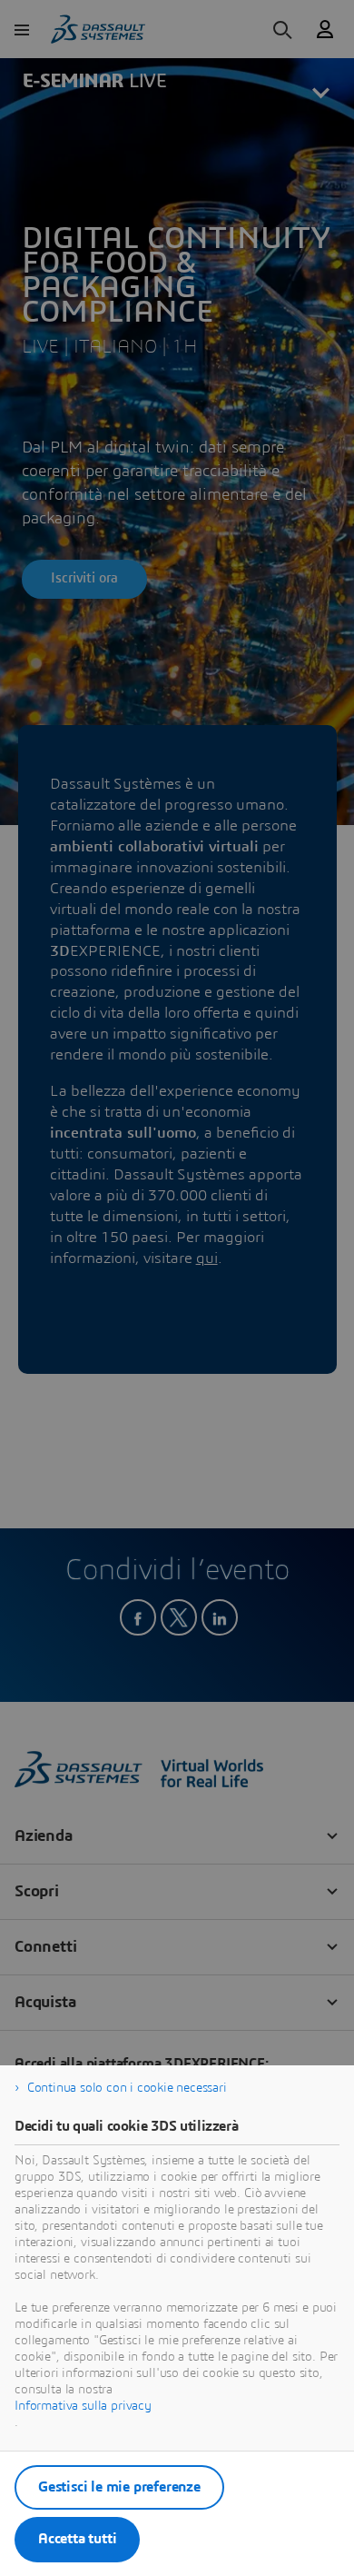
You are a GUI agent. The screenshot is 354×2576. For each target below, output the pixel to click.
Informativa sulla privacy (83, 2406)
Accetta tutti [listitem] (77, 2539)
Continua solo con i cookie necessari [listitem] (127, 2088)
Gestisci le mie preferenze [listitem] (119, 2487)
